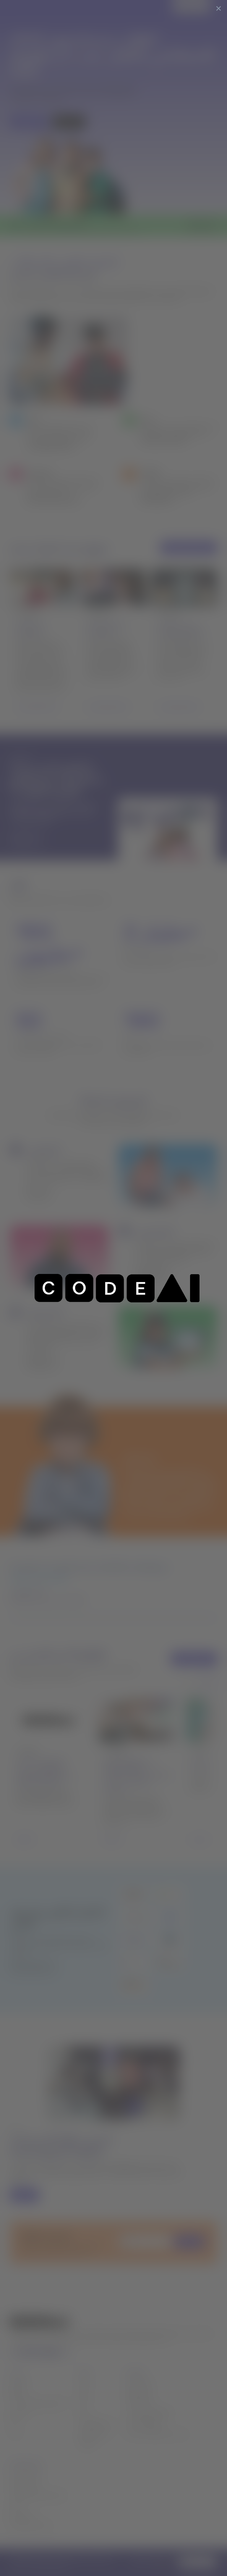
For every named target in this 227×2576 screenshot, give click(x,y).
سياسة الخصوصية (27, 2475)
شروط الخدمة (22, 2516)
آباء (12, 2423)
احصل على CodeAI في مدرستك (157, 2433)
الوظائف (87, 2443)
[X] (13, 2353)
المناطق (17, 2392)
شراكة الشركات (140, 2403)
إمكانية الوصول (24, 2485)
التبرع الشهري (138, 2392)
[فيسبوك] (38, 2353)
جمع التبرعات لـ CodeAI (148, 2413)
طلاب (15, 2433)
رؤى (82, 2413)
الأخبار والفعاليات (95, 2423)
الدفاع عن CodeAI (143, 2423)
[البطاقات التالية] (209, 1682)
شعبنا (84, 2403)
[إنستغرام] (64, 2353)
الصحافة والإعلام (94, 2433)
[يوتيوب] (51, 2353)
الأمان (15, 2505)
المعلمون (18, 2382)
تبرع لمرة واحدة (139, 2382)
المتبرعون (18, 2413)
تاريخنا (85, 2382)
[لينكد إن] (25, 2353)
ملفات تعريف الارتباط (30, 2526)
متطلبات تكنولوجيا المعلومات (37, 2495)
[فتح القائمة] (218, 7)
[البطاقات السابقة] (191, 1682)
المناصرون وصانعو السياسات (37, 2403)
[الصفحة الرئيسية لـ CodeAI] (25, 7)
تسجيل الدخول (190, 7)
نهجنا (83, 2392)
